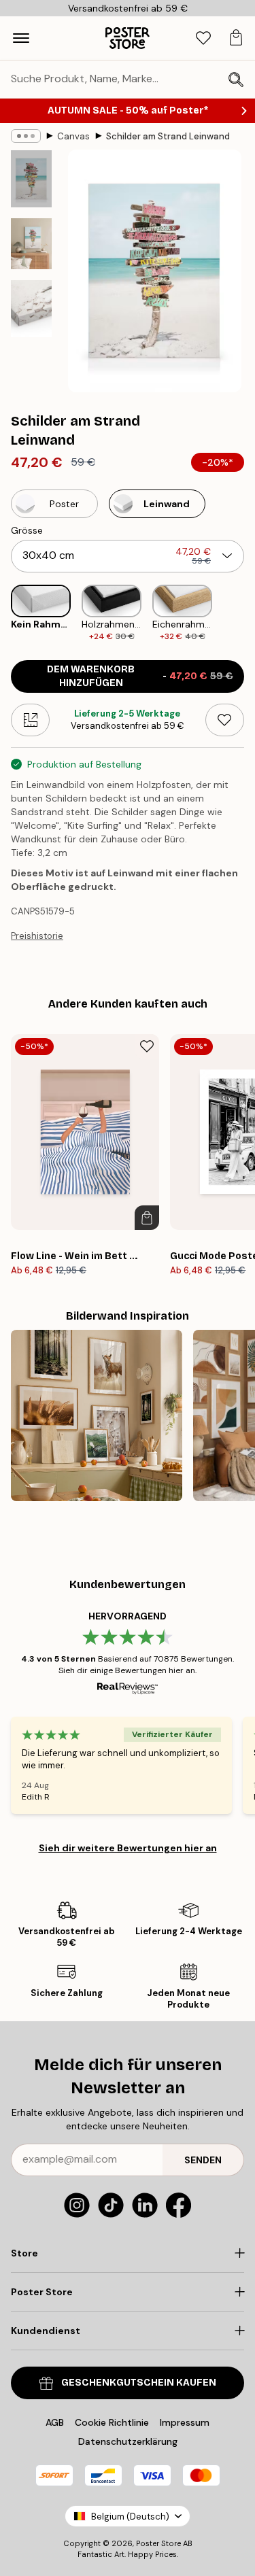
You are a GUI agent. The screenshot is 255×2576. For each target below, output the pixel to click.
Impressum (185, 2422)
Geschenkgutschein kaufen (139, 2383)
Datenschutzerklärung (128, 2441)
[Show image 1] (31, 179)
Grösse (27, 530)
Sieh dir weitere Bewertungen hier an (128, 1848)
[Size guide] (30, 720)
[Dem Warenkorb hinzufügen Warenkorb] (147, 1218)
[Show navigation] (21, 38)
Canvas (73, 136)
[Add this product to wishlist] (225, 720)
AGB (55, 2422)
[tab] (203, 38)
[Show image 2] (31, 244)
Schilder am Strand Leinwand (168, 136)
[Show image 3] (31, 309)
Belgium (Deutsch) (130, 2517)
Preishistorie (37, 936)
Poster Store (158, 2543)
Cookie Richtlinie (112, 2422)
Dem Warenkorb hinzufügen (140, 676)
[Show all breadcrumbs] (26, 136)
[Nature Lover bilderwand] (97, 1415)
